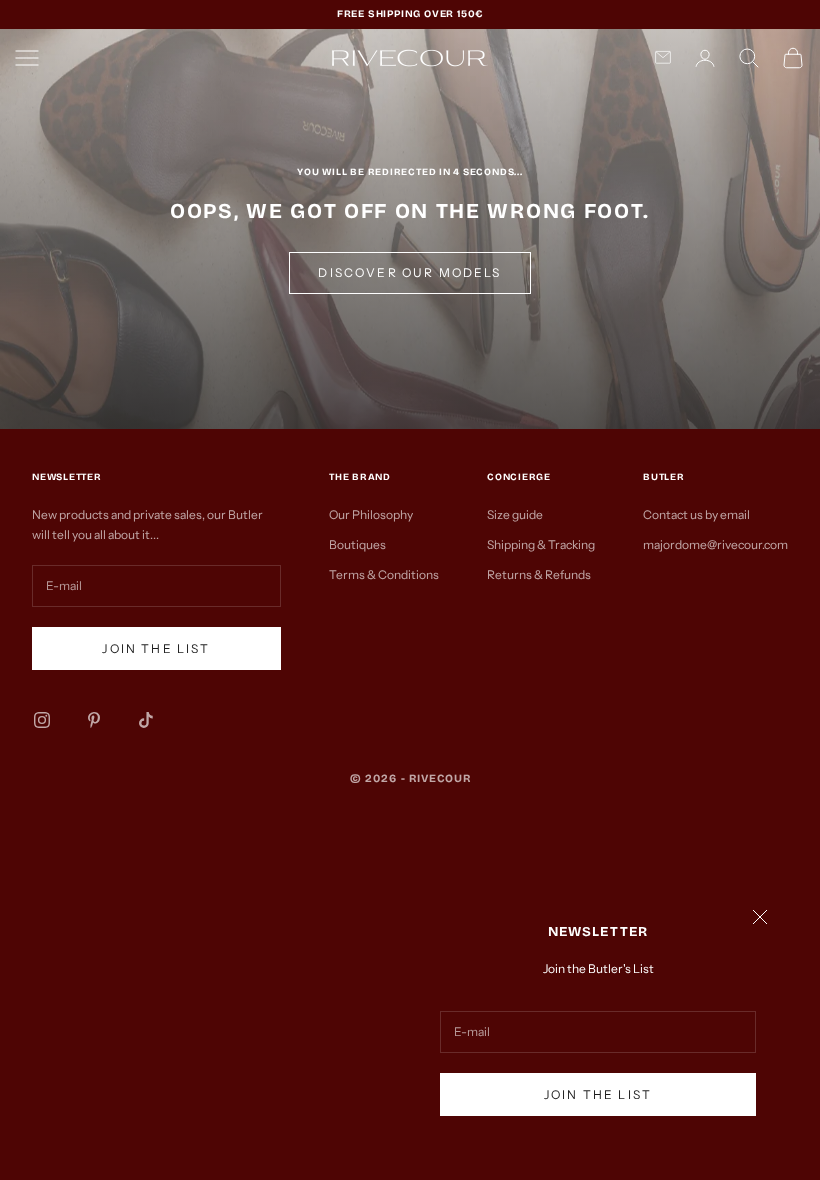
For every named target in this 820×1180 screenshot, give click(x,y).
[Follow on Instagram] (42, 720)
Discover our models (409, 272)
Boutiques (357, 544)
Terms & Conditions (384, 574)
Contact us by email (696, 514)
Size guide (515, 514)
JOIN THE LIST (598, 1094)
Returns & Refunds (539, 574)
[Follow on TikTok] (146, 720)
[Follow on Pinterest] (94, 720)
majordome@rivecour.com (715, 544)
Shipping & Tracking (541, 544)
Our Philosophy (371, 514)
